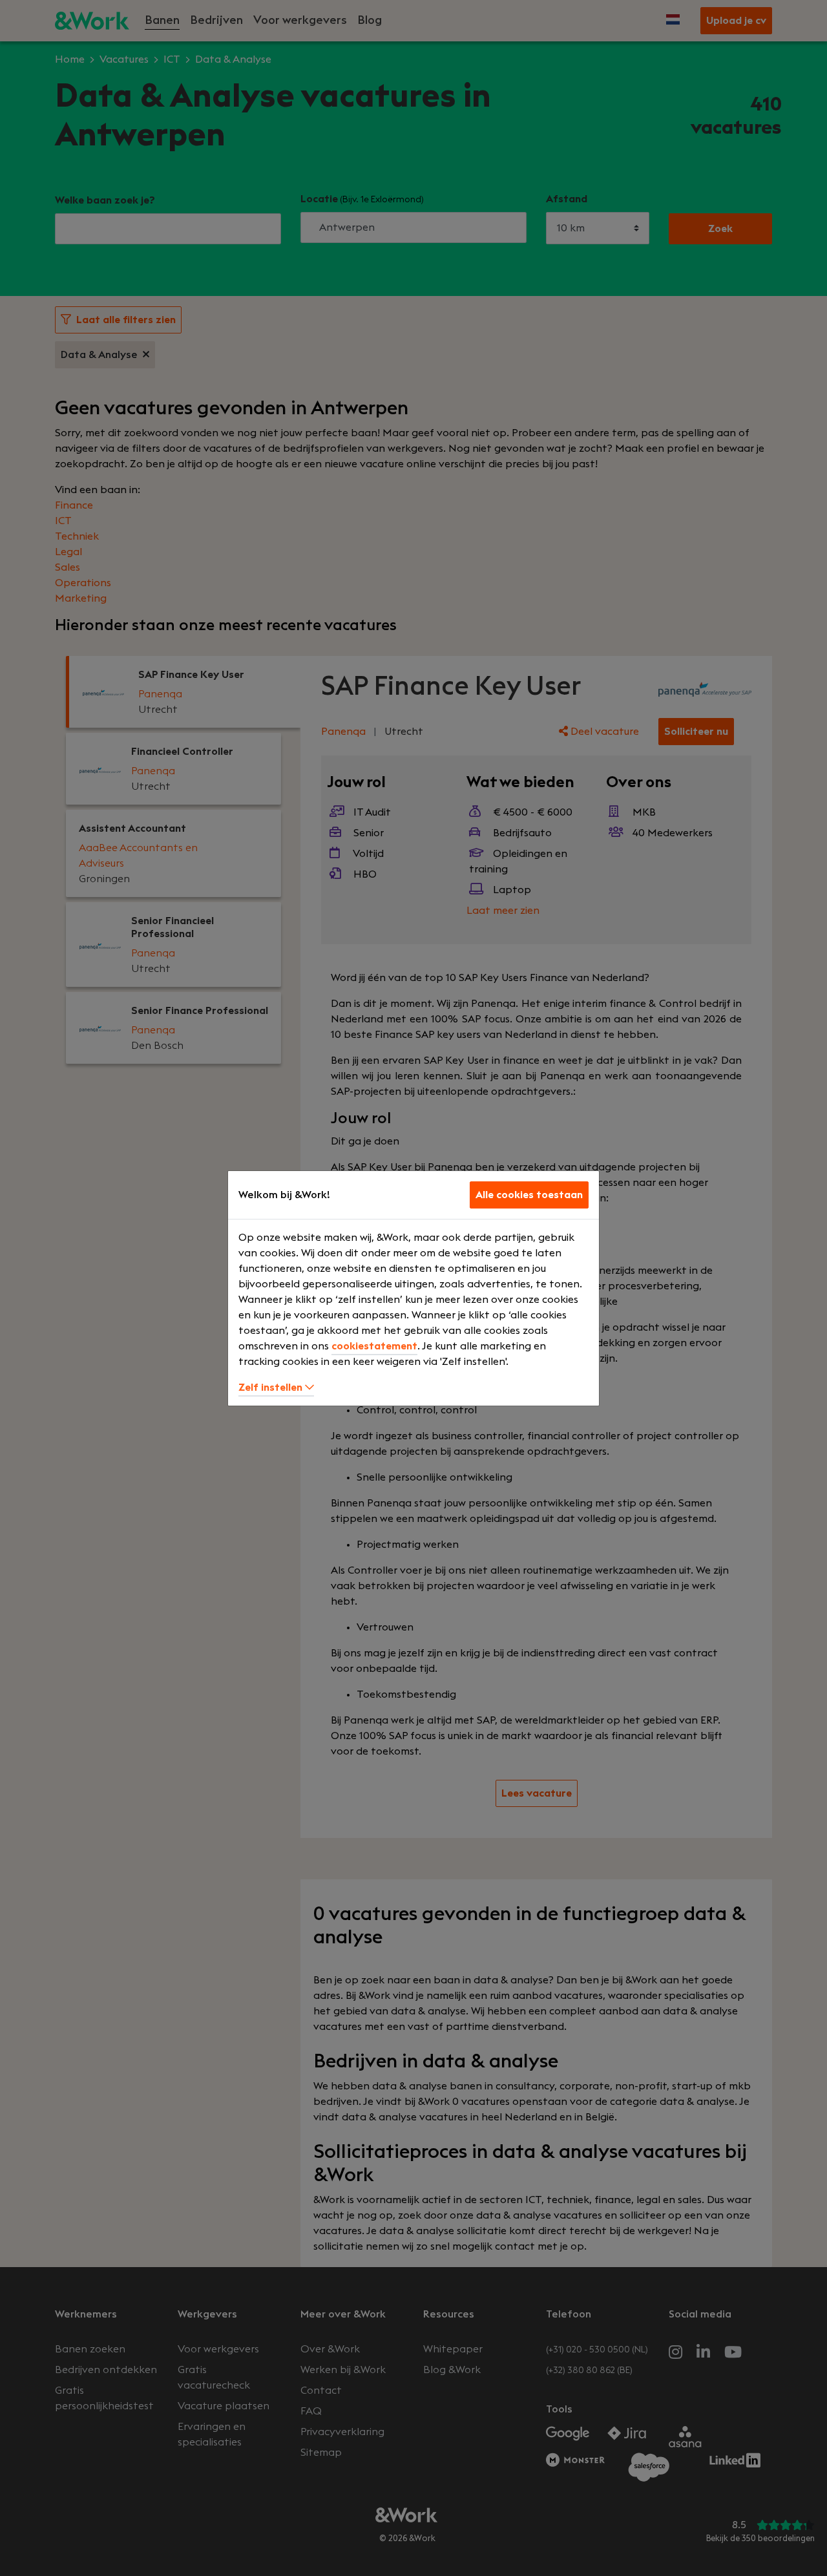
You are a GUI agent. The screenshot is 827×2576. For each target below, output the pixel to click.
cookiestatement (374, 1346)
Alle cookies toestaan (529, 1195)
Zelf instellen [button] (272, 1388)
